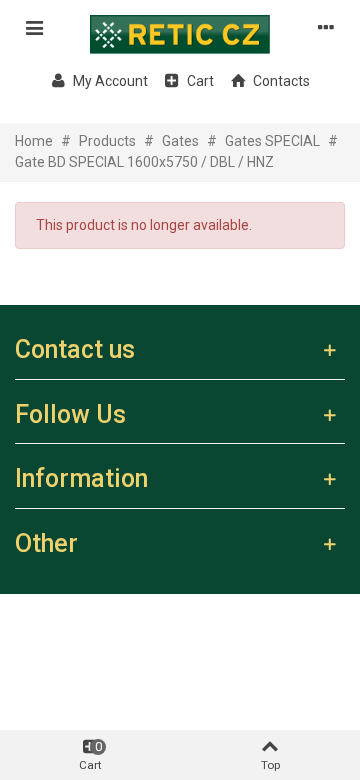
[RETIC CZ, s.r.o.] (180, 27)
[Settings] (326, 27)
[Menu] (34, 27)
